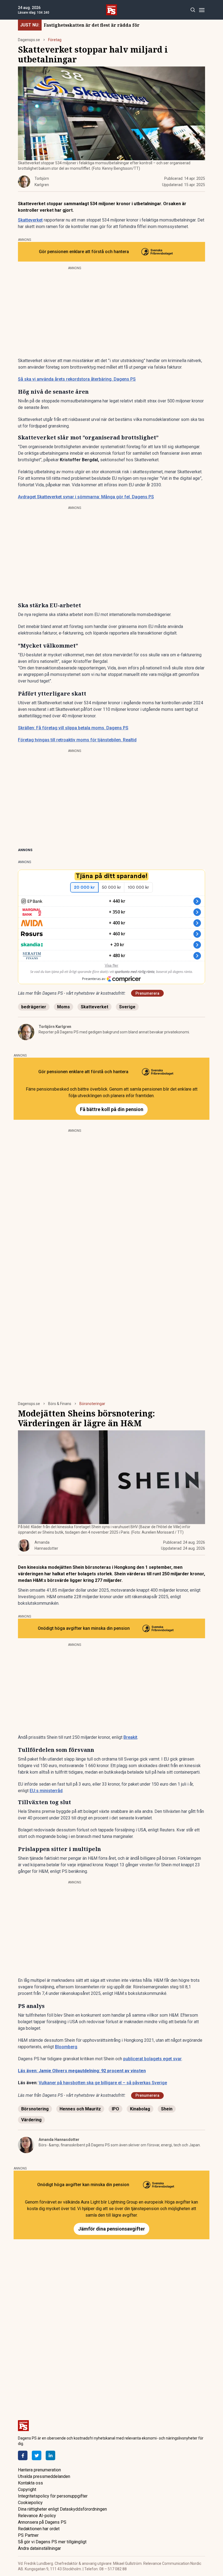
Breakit (130, 1737)
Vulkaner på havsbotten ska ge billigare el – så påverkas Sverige (103, 2083)
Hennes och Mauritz (80, 2109)
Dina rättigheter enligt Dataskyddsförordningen (62, 2509)
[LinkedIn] (50, 2455)
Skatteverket (30, 220)
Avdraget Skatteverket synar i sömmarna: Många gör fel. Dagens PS (86, 497)
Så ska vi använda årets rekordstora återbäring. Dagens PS (77, 379)
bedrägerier (34, 1007)
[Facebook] (23, 2455)
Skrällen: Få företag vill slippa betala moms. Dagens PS (73, 728)
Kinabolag (140, 2109)
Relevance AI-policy (37, 2516)
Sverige (127, 1007)
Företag (55, 40)
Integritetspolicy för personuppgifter (53, 2496)
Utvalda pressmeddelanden (44, 2476)
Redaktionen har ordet (39, 2529)
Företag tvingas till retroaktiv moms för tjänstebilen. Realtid (77, 740)
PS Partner (28, 2535)
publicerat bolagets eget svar (152, 2059)
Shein (167, 2109)
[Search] (193, 10)
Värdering (31, 2120)
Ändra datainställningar (39, 2548)
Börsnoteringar (92, 1404)
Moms (64, 1007)
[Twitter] (37, 2455)
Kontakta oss (30, 2483)
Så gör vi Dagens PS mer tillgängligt (52, 2542)
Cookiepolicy (30, 2503)
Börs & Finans (60, 1404)
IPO (115, 2109)
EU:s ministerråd (46, 1791)
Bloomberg (66, 2047)
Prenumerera (147, 993)
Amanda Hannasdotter (59, 2140)
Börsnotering (35, 2109)
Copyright (27, 2489)
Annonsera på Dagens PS (42, 2522)
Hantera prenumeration (39, 2470)
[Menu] (202, 10)
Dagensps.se (29, 40)
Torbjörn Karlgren (55, 1027)
